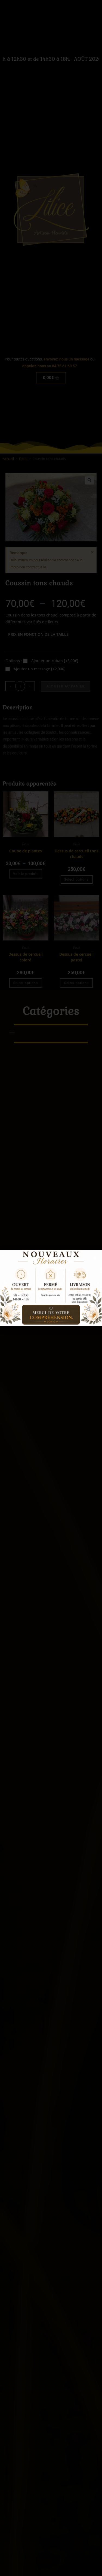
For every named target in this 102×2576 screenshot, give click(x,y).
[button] (95, 1258)
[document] (51, 1288)
